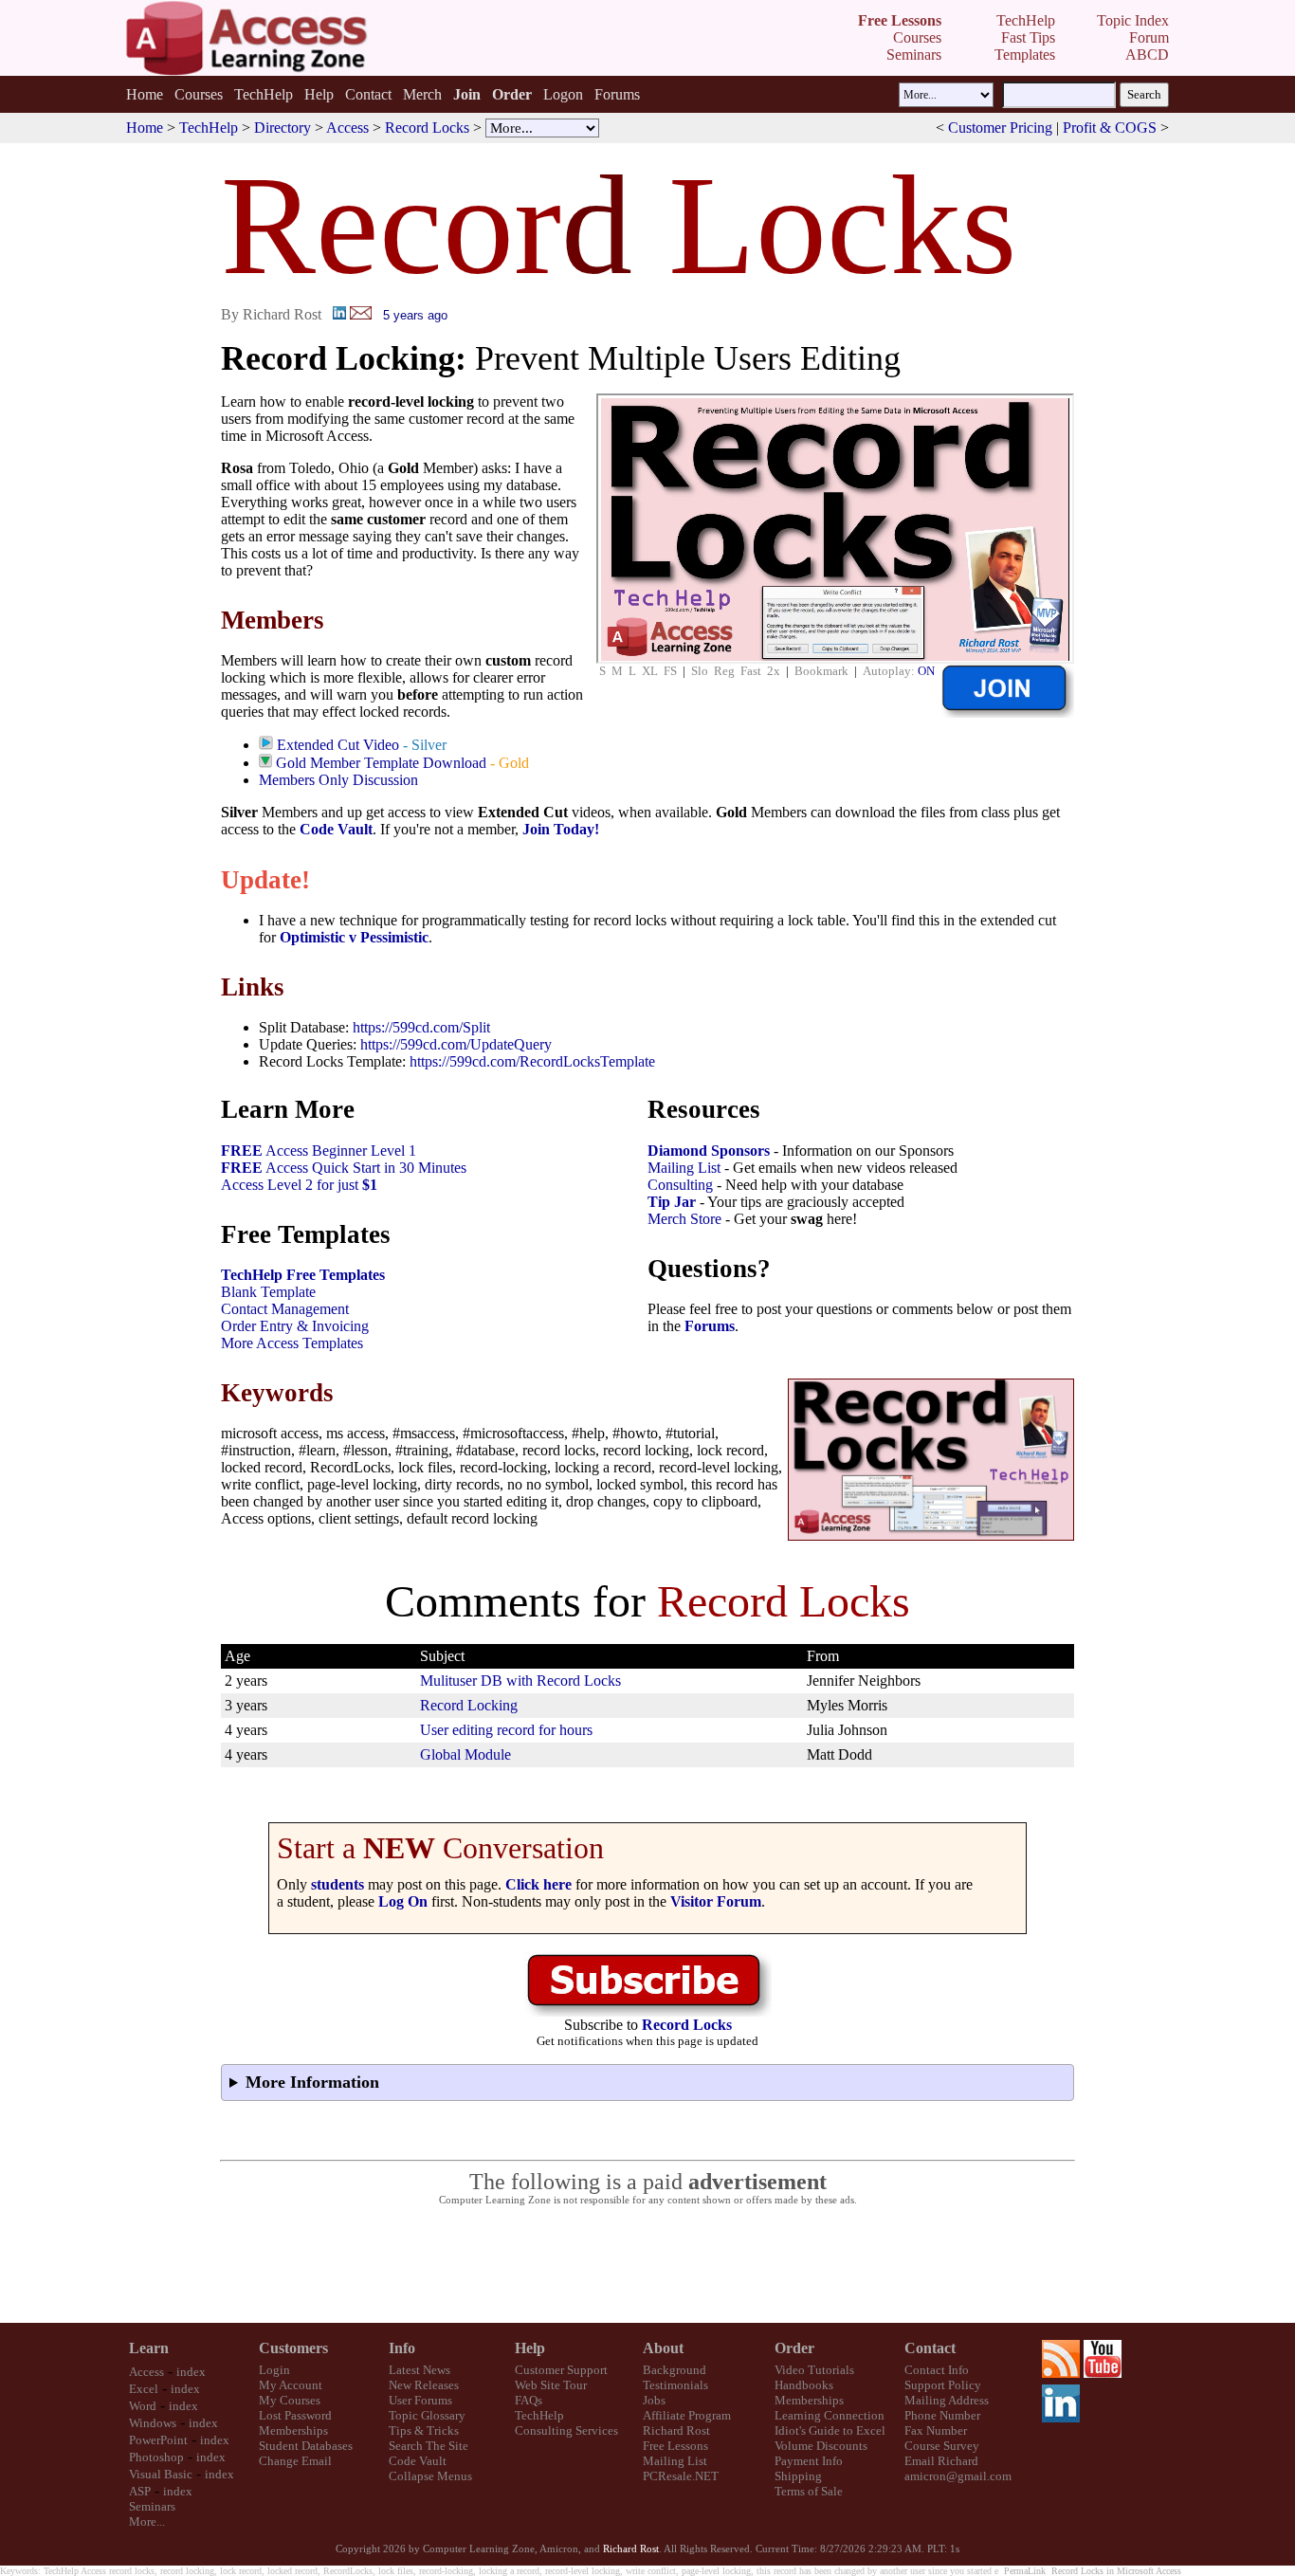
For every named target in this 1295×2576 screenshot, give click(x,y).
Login (274, 2370)
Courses (199, 94)
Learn (149, 2348)
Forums (617, 94)
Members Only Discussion (338, 780)
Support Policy (943, 2385)
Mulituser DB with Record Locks (520, 1681)
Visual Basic (161, 2474)
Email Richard (941, 2461)
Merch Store (684, 1219)
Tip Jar (672, 1202)
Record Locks (427, 128)
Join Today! (561, 829)
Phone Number (942, 2415)
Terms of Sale (809, 2491)
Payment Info (809, 2461)
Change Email (295, 2461)
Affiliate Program (687, 2415)
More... (147, 2521)
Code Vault (336, 829)
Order (794, 2348)
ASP (140, 2491)
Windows (153, 2423)
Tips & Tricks (424, 2430)
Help (319, 94)
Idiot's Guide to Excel (830, 2430)
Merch (422, 94)
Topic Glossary (427, 2415)
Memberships (293, 2430)
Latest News (420, 2370)
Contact (368, 94)
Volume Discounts (821, 2446)
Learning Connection (830, 2415)
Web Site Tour (551, 2385)
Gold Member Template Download (381, 763)
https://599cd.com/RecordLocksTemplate (532, 1061)
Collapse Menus (430, 2476)
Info (402, 2348)
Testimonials (675, 2385)
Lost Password (295, 2415)
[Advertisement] (647, 2265)
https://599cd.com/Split (421, 1027)
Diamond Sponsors (709, 1151)
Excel (144, 2389)
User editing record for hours (506, 1730)
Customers (293, 2348)
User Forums (420, 2400)
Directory (283, 128)
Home (145, 94)
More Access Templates (292, 1343)
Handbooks (804, 2385)
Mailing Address (947, 2400)
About (663, 2348)
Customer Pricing (1000, 128)
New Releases (424, 2385)
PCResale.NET (681, 2476)
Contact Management (285, 1309)
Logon (563, 94)
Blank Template (268, 1292)
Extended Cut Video (338, 745)
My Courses (290, 2400)
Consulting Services (566, 2430)
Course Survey (942, 2446)
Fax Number (936, 2430)
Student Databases (306, 2446)
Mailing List (684, 1168)
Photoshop (156, 2457)
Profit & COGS (1110, 128)
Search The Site (429, 2446)
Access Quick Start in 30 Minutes (344, 1168)
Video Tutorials (814, 2370)
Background (675, 2370)
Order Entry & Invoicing (295, 1326)
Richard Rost (676, 2430)
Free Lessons (675, 2446)
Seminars (152, 2506)
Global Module (465, 1754)
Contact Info (937, 2370)
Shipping (798, 2476)
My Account (291, 2385)
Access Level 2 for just (299, 1185)
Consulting (680, 1185)
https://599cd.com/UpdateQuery (456, 1044)
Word (143, 2406)
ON (926, 671)
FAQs (529, 2400)
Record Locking (469, 1705)
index (191, 2372)
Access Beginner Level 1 (319, 1151)
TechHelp (264, 94)
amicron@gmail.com (958, 2476)
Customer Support (561, 2370)
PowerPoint (158, 2440)
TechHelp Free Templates (303, 1275)
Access (347, 128)
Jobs (654, 2400)
